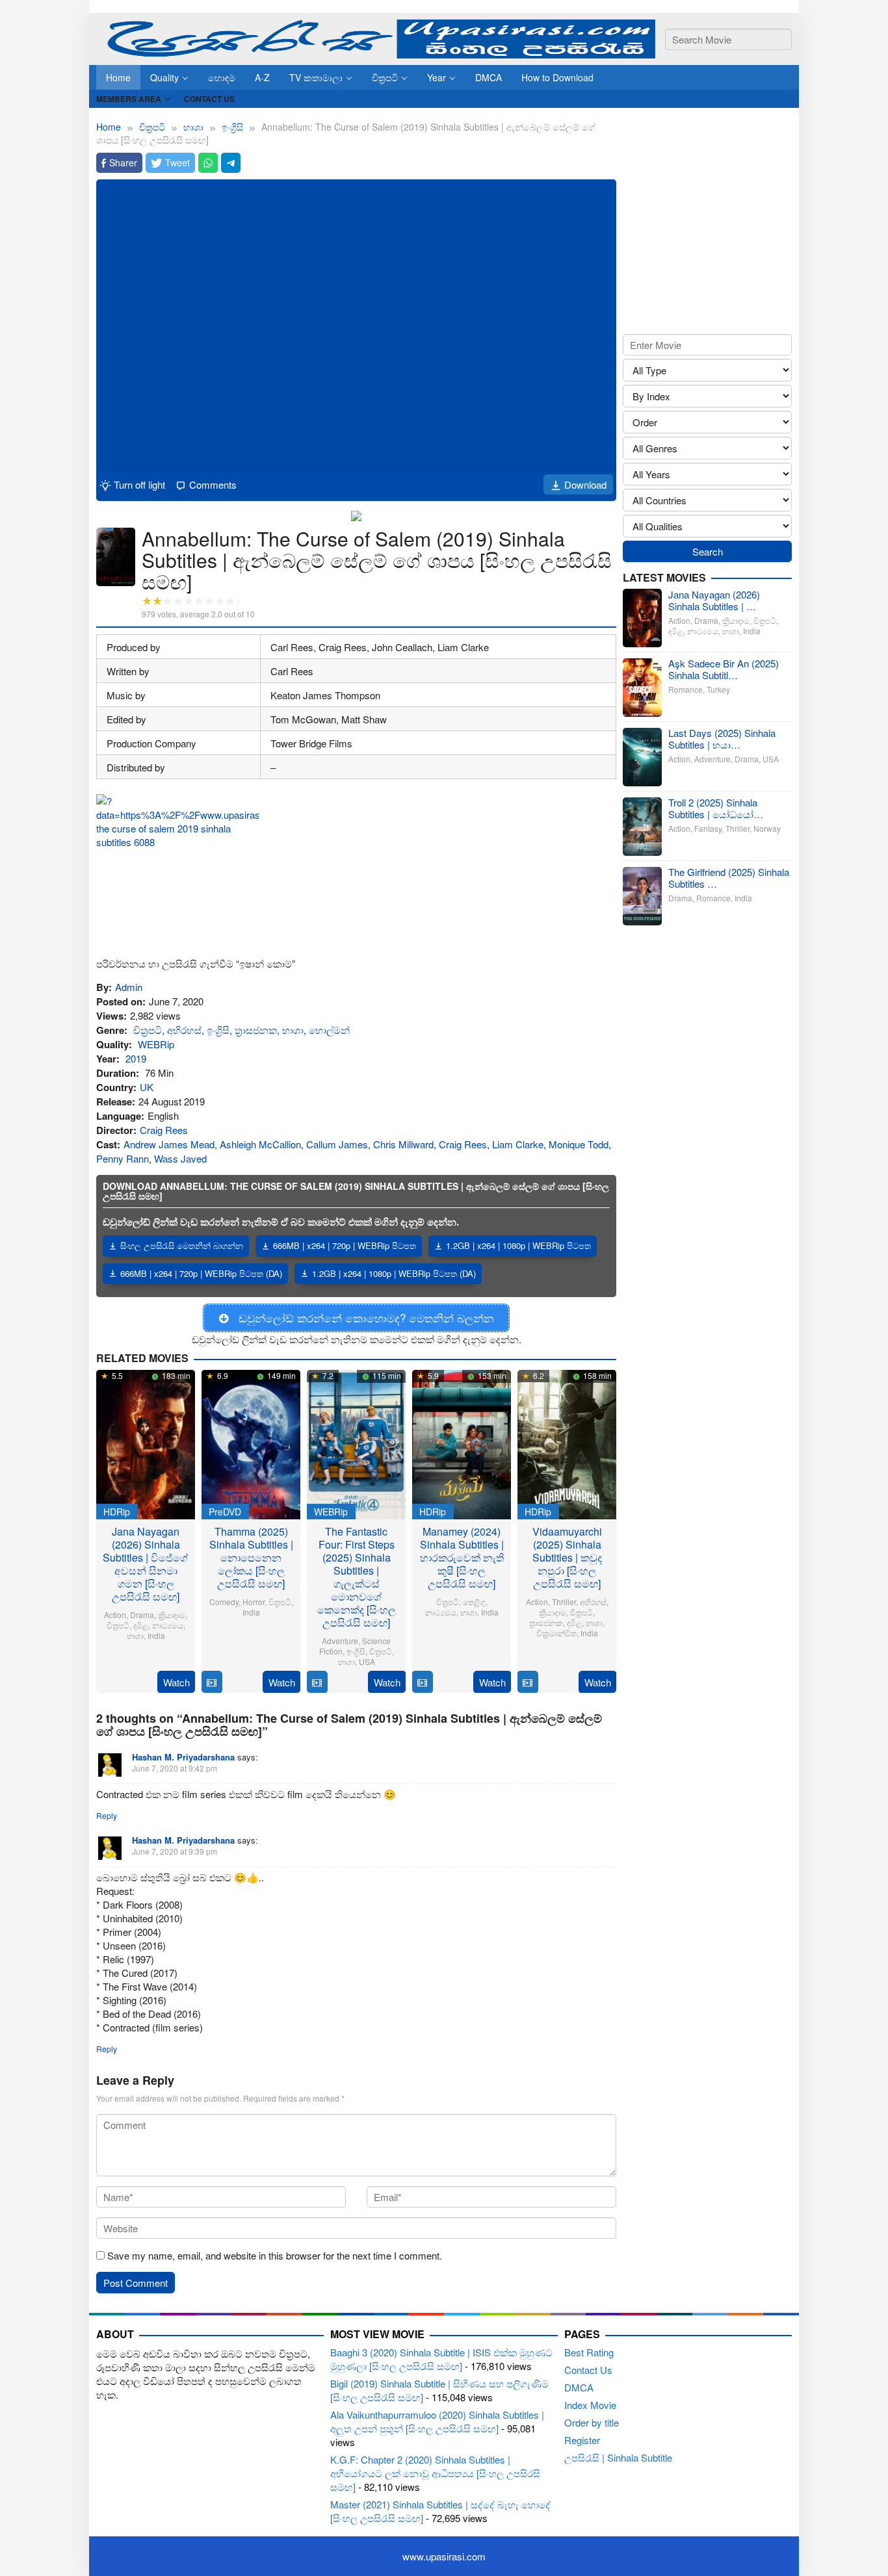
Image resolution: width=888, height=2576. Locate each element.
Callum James (337, 1144)
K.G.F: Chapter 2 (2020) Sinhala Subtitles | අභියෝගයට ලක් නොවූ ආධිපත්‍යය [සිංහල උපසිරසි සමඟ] (435, 2473)
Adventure (340, 1641)
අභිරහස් (184, 1030)
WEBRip (156, 1044)
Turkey (718, 690)
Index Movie (590, 2405)
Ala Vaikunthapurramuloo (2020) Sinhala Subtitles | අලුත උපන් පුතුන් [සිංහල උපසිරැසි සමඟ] (437, 2421)
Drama (142, 1615)
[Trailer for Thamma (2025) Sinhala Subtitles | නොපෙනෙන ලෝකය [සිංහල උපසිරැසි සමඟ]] (212, 1682)
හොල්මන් (329, 1030)
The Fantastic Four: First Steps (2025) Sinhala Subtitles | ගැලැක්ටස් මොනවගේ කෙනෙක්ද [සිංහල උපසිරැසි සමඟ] (357, 1577)
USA (367, 1661)
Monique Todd (579, 1144)
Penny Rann (123, 1158)
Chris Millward (403, 1144)
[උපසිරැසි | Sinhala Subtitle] (376, 37)
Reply (107, 1815)
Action (115, 1615)
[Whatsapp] (208, 163)
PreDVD (225, 1512)
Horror (254, 1602)
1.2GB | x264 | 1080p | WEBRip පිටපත (518, 1245)
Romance (686, 690)
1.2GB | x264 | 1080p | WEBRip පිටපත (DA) (394, 1273)
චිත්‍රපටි (148, 1030)
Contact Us (588, 2370)
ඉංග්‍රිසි (218, 1030)
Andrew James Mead (169, 1144)
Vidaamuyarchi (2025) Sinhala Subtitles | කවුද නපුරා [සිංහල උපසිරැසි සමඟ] (567, 1557)
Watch (176, 1682)
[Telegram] (231, 163)
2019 (136, 1058)
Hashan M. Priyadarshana (183, 1757)
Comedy (224, 1602)
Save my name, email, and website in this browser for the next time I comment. (275, 2255)
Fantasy (708, 829)
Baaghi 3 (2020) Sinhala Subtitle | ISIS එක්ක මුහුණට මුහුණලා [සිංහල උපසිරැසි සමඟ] (441, 2359)
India (156, 1635)
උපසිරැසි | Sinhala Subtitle (618, 2457)
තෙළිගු (474, 1602)
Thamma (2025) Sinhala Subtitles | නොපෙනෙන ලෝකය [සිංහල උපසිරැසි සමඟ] (251, 1557)
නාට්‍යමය (168, 1625)
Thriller (564, 1602)
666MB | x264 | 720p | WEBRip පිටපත (345, 1245)
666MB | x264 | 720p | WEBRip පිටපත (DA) (201, 1273)
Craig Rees (164, 1130)
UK (147, 1087)
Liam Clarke (518, 1144)
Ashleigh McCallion (260, 1144)
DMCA (579, 2387)
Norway (767, 829)
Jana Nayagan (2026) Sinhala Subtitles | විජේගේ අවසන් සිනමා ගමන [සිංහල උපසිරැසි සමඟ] (146, 1564)
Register (582, 2440)
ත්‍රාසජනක (256, 1030)
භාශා (293, 1030)
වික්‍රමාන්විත (556, 1633)
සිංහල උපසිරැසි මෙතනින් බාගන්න (182, 1245)
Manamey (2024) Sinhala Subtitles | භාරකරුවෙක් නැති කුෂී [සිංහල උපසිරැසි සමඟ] (462, 1557)
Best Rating (589, 2352)
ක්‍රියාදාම (172, 1615)
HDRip (117, 1512)
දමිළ (141, 1625)
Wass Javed (180, 1158)
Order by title (592, 2422)
